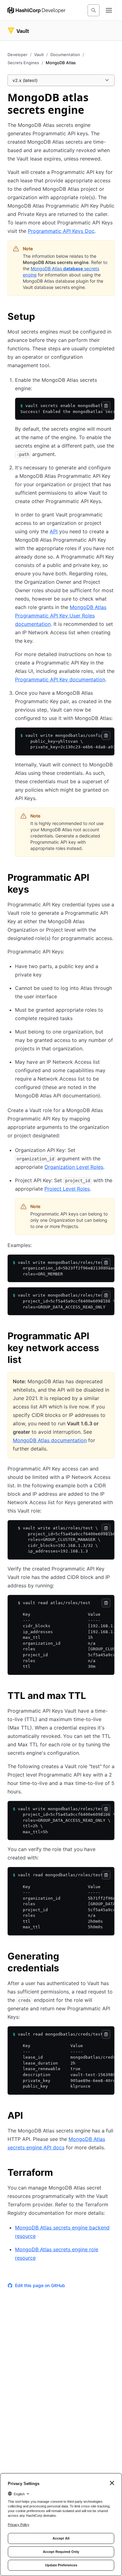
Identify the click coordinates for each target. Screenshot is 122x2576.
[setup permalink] (41, 317)
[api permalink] (29, 2116)
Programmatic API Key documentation (60, 679)
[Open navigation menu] (109, 10)
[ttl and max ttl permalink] (92, 1696)
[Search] (94, 10)
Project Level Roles (67, 1189)
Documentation (65, 55)
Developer (18, 55)
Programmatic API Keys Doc (61, 231)
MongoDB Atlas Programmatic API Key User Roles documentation (61, 616)
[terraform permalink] (59, 2173)
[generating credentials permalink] (111, 1957)
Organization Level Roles (74, 1167)
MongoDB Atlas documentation (50, 1440)
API (54, 531)
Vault (39, 55)
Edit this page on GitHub (40, 2285)
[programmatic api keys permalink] (111, 878)
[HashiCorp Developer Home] (36, 10)
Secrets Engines (23, 63)
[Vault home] (18, 31)
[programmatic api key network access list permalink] (111, 1337)
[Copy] (106, 406)
